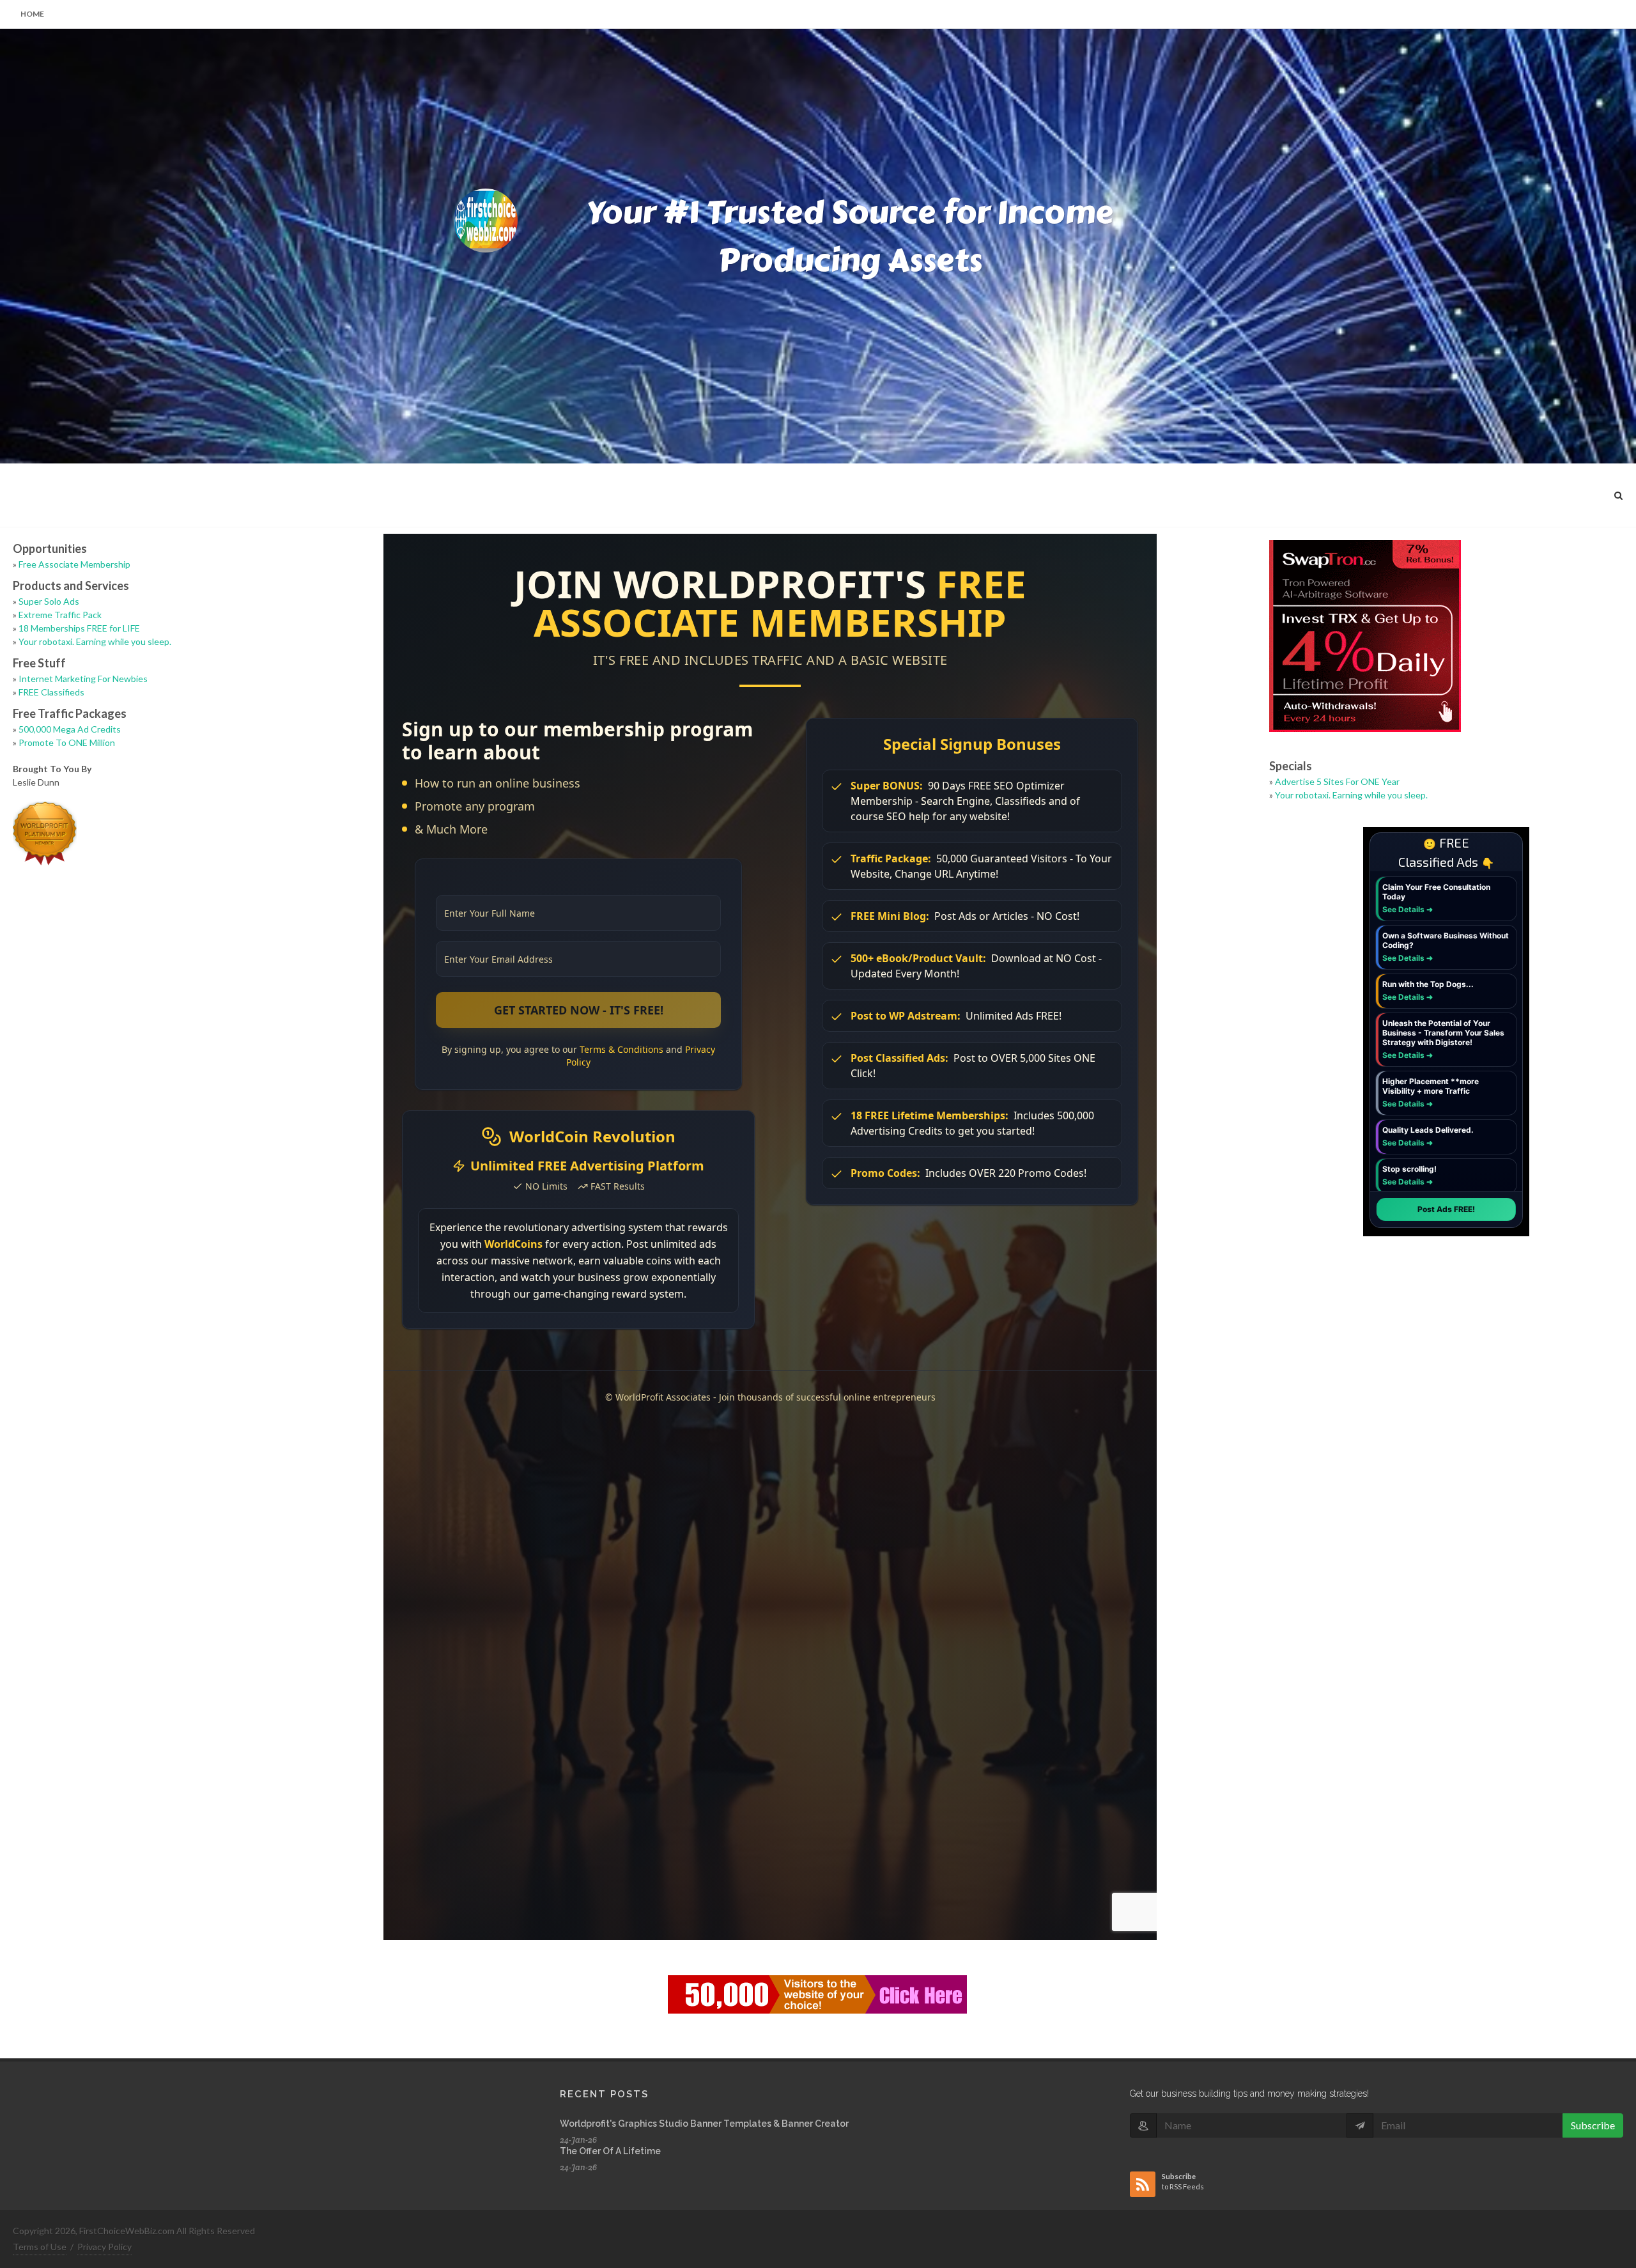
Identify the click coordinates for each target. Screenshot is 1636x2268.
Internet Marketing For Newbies (83, 679)
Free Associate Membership (74, 564)
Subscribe (1593, 2125)
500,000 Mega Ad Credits (70, 729)
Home (32, 14)
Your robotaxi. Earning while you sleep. (95, 641)
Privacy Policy (104, 2247)
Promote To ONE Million (67, 742)
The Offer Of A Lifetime (610, 2151)
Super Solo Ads (49, 601)
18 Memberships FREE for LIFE (79, 628)
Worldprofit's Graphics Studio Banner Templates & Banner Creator (704, 2124)
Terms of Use (40, 2247)
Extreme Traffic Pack (60, 615)
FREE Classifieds (51, 692)
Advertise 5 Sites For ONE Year (1337, 781)
